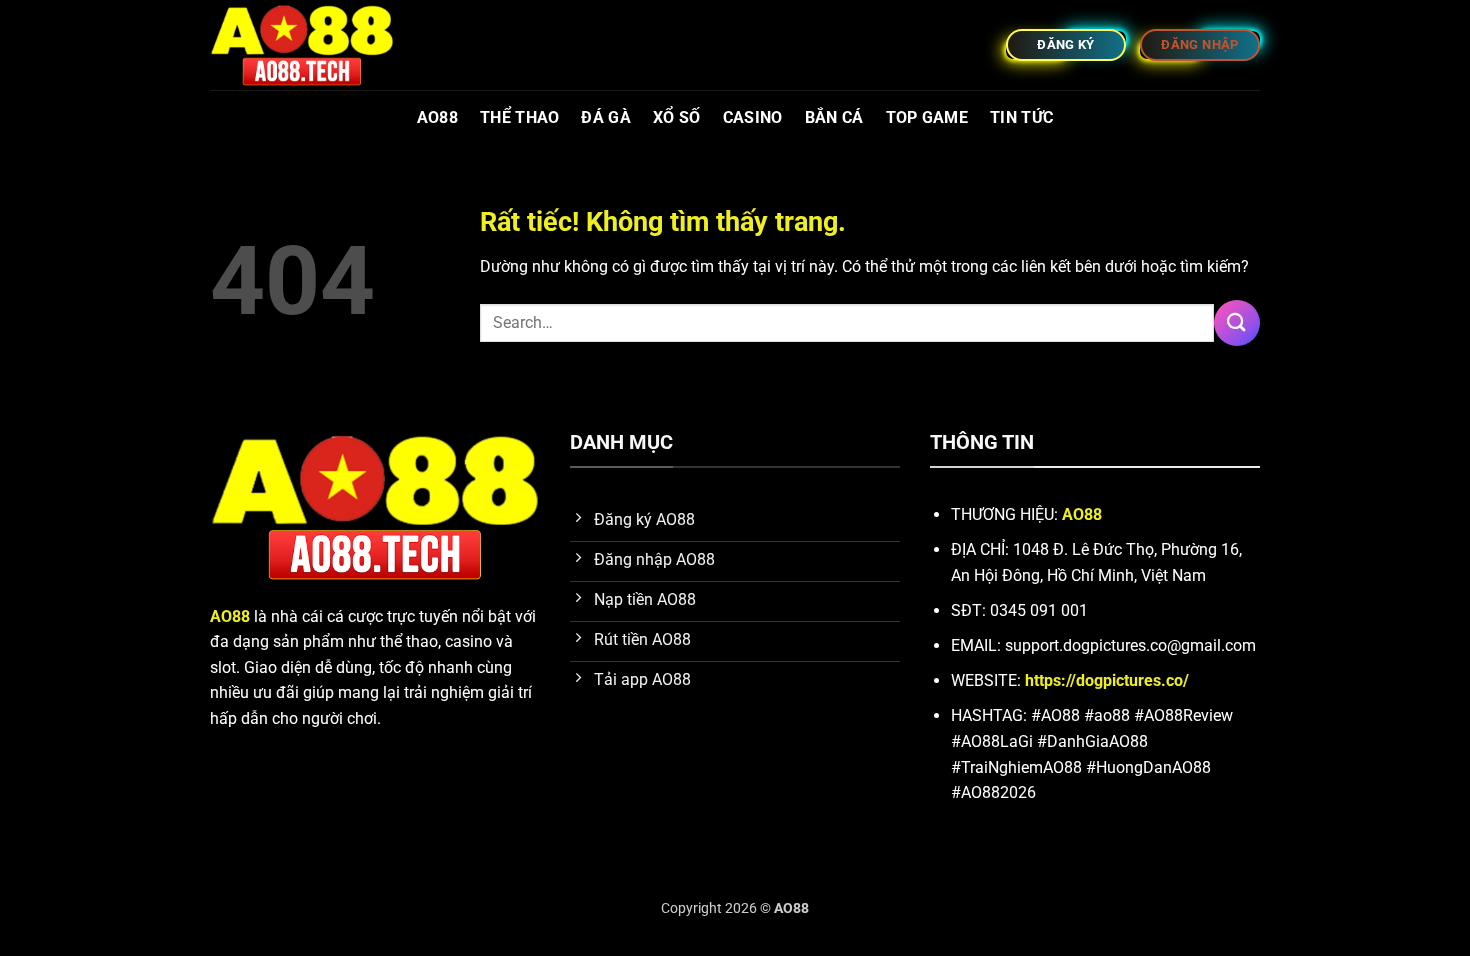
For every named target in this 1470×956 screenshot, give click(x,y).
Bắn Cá (834, 117)
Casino (753, 117)
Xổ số (677, 117)
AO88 (437, 117)
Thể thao (520, 117)
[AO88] (310, 45)
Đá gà (606, 117)
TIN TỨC (1021, 117)
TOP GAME (927, 117)
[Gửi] (1237, 322)
